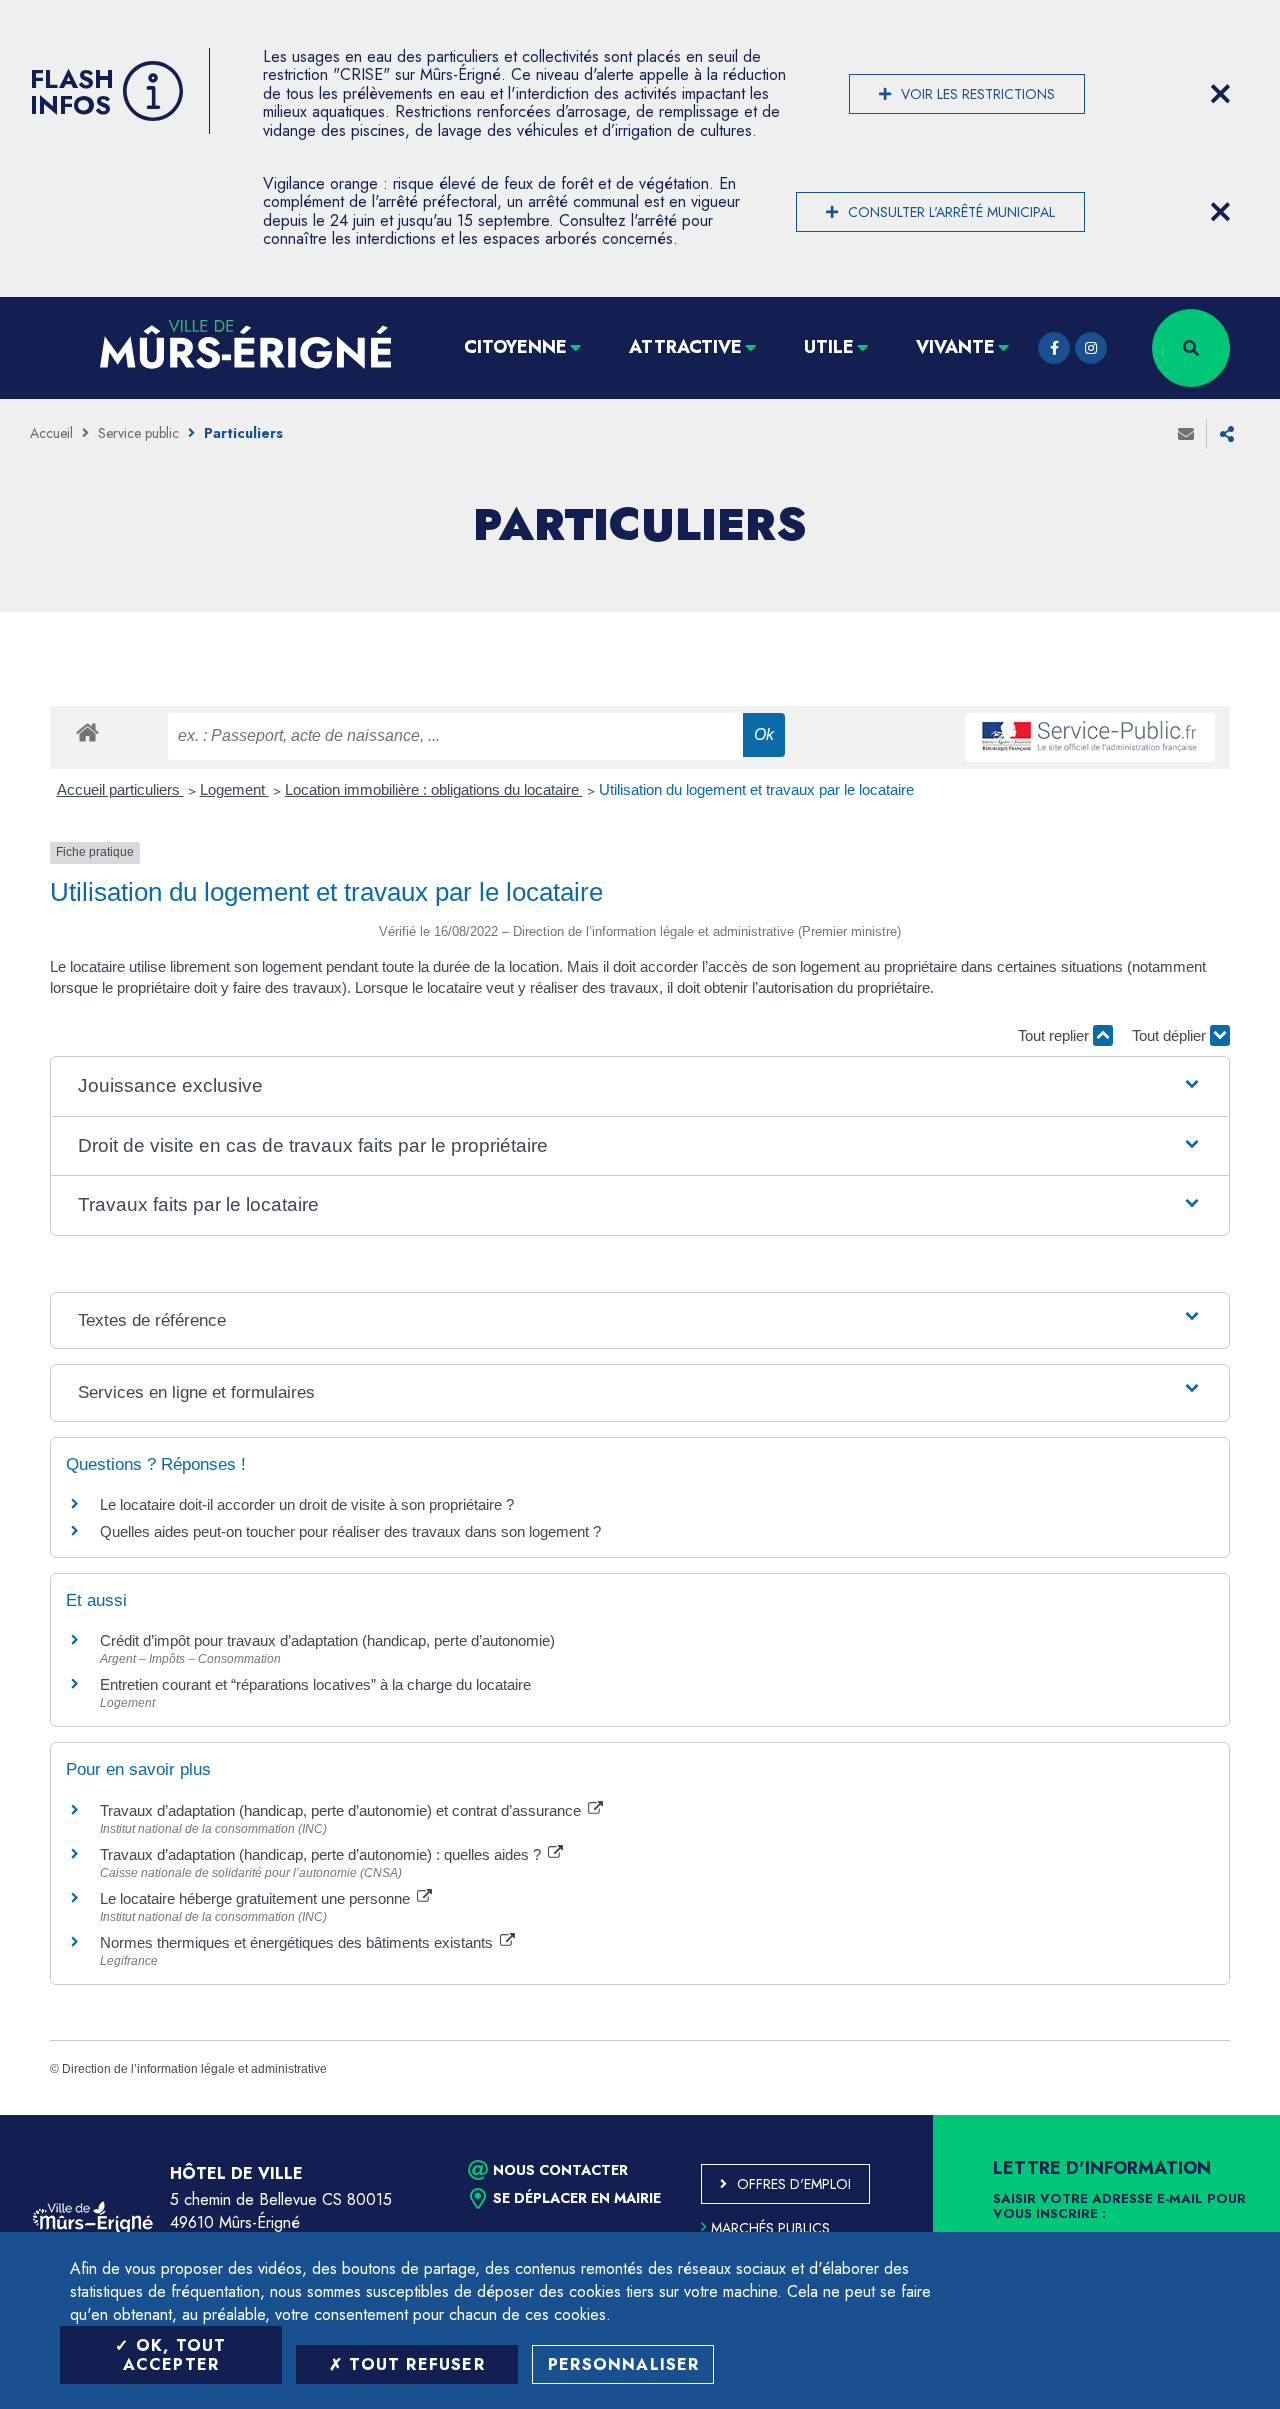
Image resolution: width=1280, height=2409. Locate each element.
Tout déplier (1171, 1035)
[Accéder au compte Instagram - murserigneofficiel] (1091, 348)
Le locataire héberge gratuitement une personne (257, 1898)
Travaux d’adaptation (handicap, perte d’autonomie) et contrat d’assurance (342, 1810)
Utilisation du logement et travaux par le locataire (756, 789)
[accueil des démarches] (87, 731)
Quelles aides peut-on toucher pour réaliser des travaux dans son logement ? (350, 1531)
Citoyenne (515, 347)
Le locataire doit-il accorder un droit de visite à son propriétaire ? (307, 1504)
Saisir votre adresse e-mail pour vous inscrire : (1119, 2207)
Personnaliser (624, 2364)
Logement (234, 789)
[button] (640, 1086)
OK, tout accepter (175, 2355)
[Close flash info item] (1220, 94)
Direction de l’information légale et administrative (194, 2069)
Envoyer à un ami (1186, 434)
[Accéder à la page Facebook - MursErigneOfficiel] (1054, 348)
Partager (1227, 434)
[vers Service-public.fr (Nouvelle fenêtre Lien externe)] (1090, 737)
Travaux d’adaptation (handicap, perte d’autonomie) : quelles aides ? (322, 1854)
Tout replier (1055, 1035)
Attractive (685, 347)
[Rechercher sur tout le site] (1191, 348)
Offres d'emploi (794, 2184)
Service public (138, 433)
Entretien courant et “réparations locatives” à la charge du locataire (315, 1684)
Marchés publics (770, 2228)
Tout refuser (414, 2364)
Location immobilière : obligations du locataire (434, 789)
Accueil (51, 433)
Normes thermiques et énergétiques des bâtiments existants (298, 1942)
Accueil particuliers (120, 789)
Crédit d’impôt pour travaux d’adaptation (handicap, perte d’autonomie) (327, 1640)
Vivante (955, 347)
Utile (829, 347)
